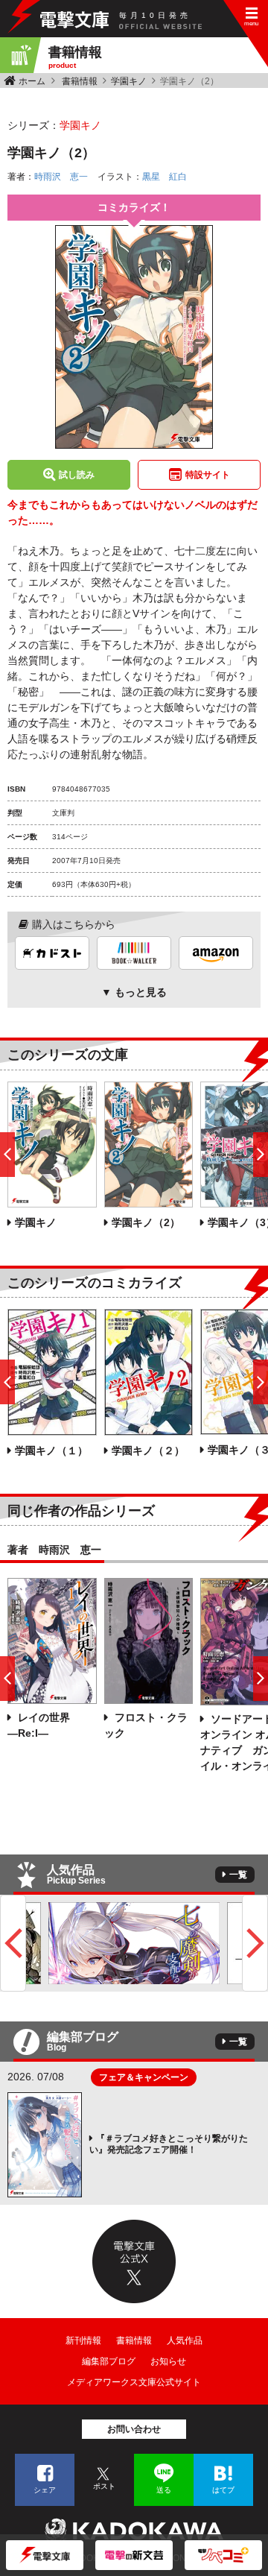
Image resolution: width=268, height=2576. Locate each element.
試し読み (77, 475)
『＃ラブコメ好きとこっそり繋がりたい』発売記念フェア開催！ (169, 2144)
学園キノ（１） (51, 1450)
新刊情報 (83, 2340)
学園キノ (129, 81)
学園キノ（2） (146, 1222)
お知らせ (168, 2361)
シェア (45, 2490)
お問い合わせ (134, 2429)
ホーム (32, 81)
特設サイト (208, 475)
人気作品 (185, 2340)
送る (164, 2490)
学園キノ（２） (148, 1450)
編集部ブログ (109, 2361)
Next (255, 1943)
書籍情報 (80, 81)
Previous (13, 1943)
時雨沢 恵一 (61, 177)
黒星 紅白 (165, 177)
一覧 (238, 1875)
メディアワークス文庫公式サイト (134, 2382)
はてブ (223, 2490)
